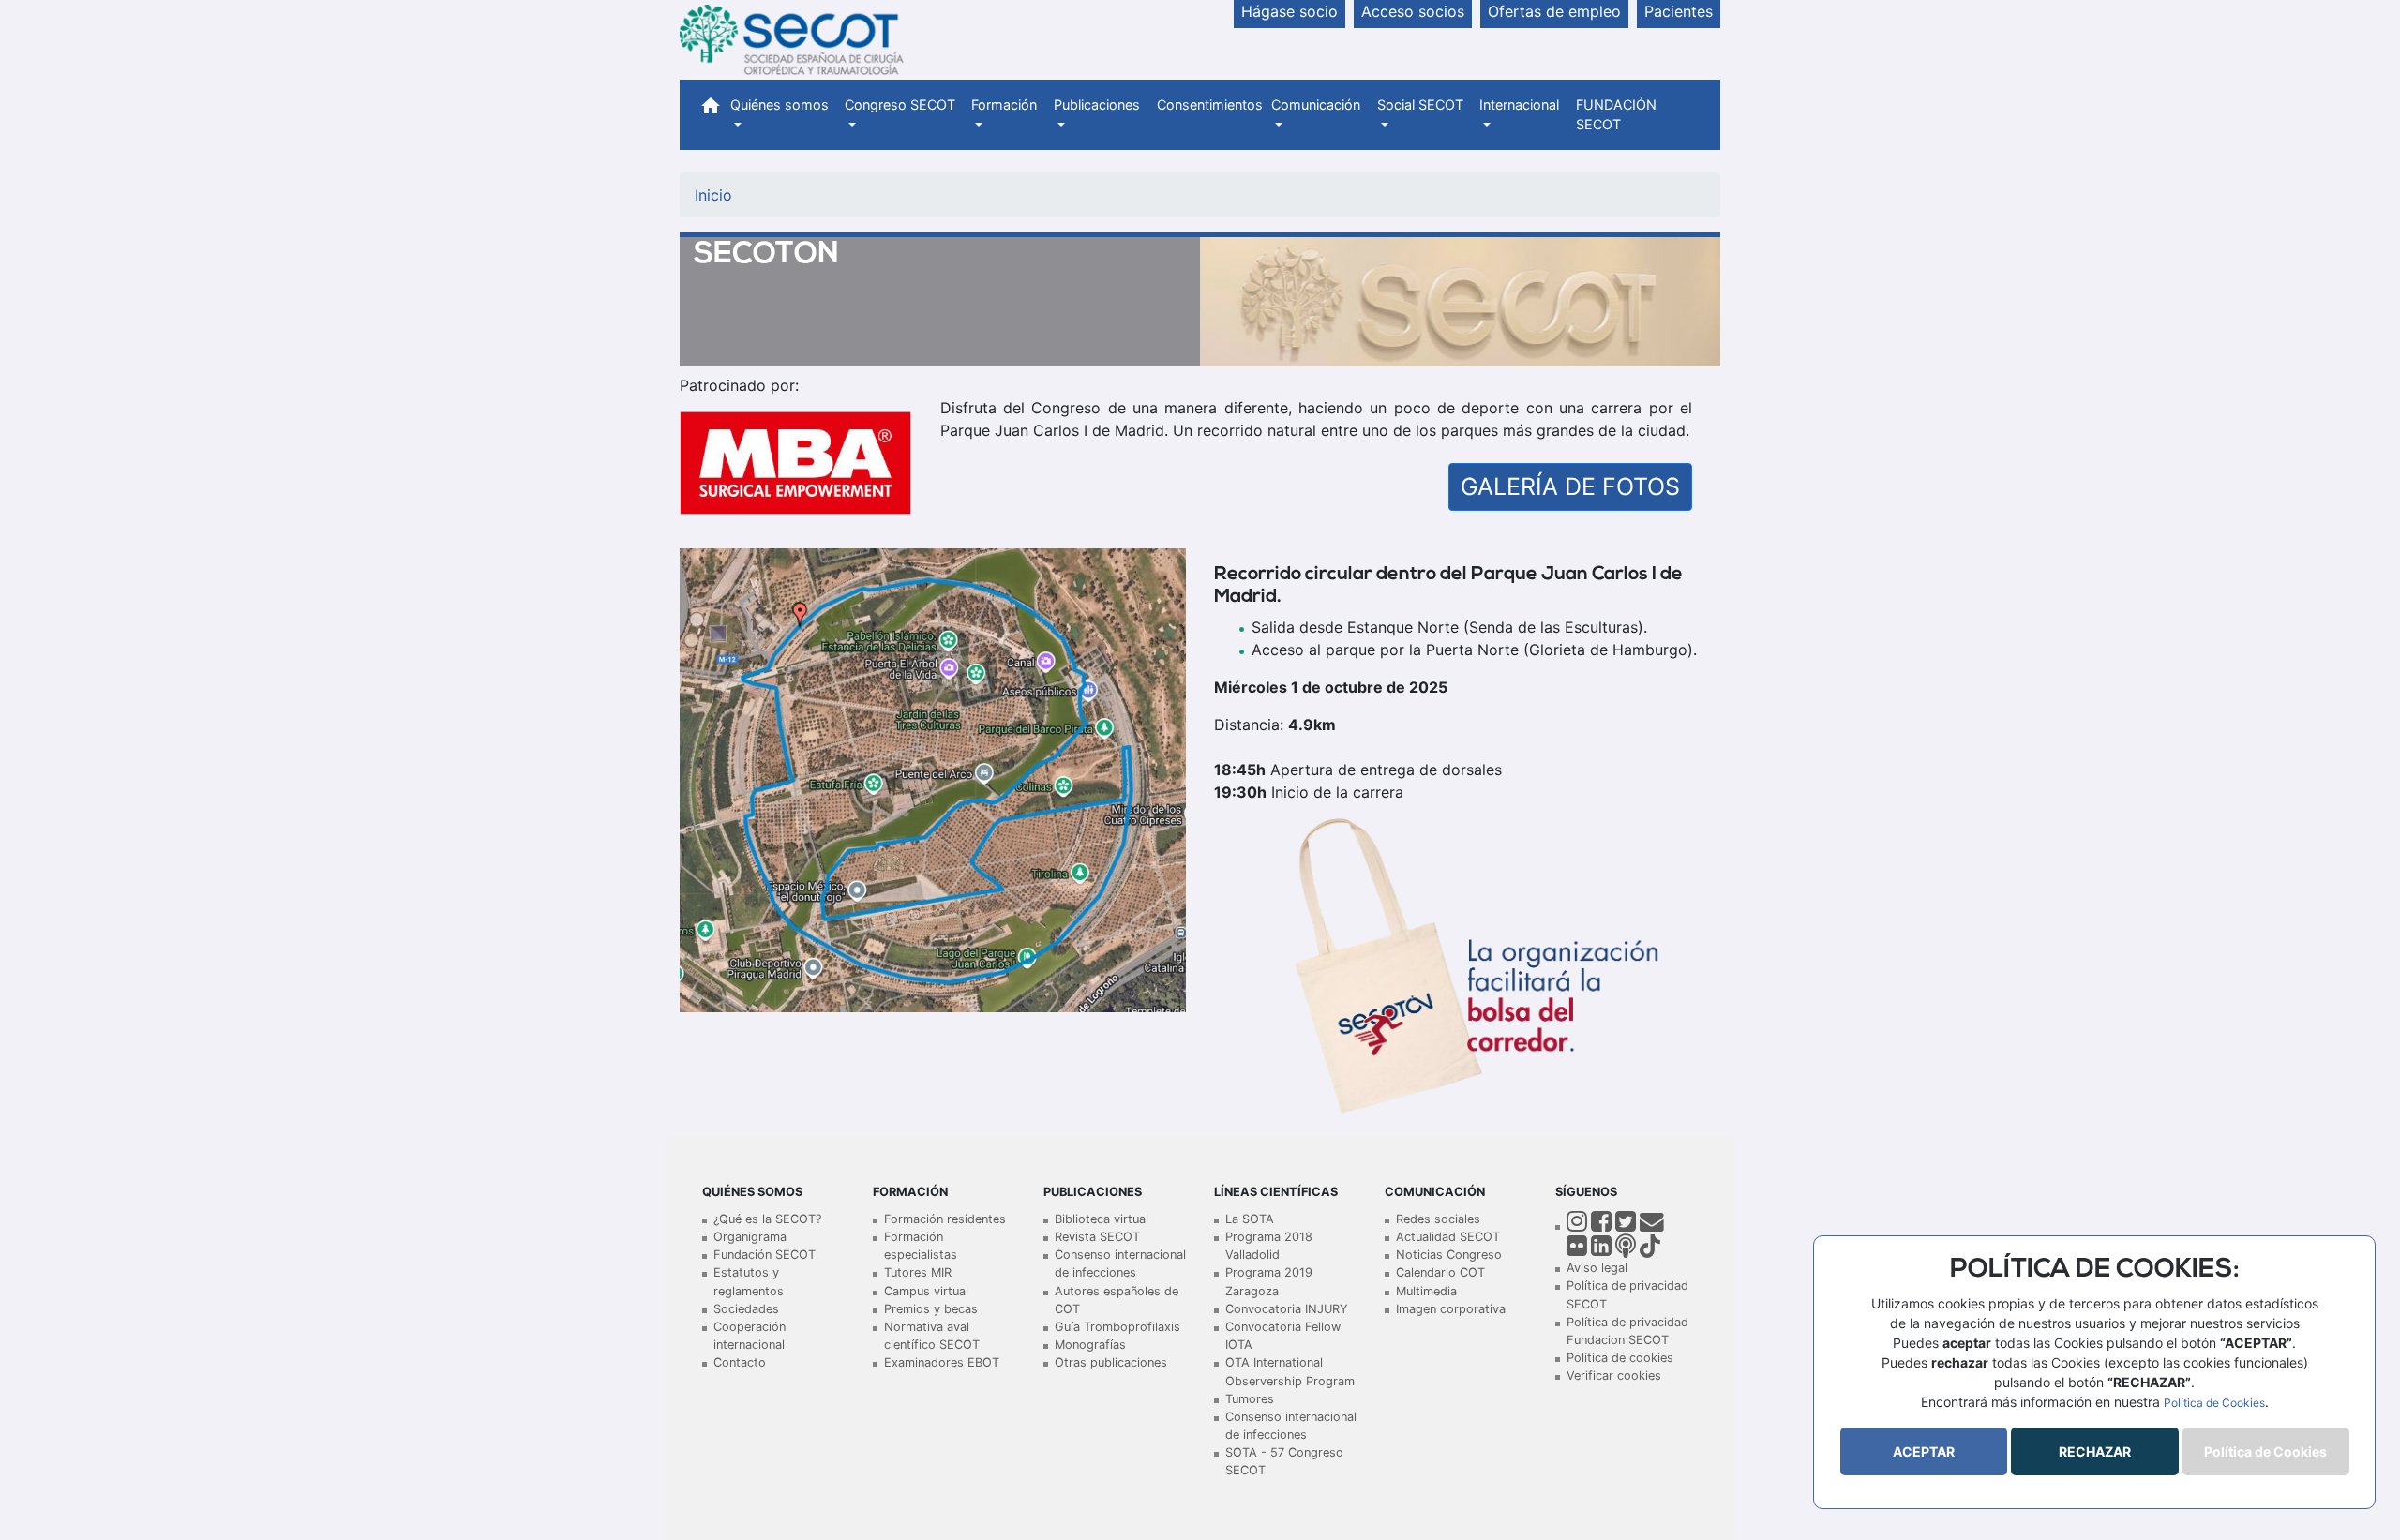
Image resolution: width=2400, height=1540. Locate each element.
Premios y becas (931, 1309)
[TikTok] (1650, 1250)
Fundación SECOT (765, 1255)
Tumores (1250, 1399)
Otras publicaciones (1111, 1362)
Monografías (1090, 1345)
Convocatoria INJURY (1287, 1309)
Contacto (740, 1362)
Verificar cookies (1614, 1376)
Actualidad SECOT (1448, 1237)
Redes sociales (1438, 1219)
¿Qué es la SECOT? (767, 1219)
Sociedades (746, 1309)
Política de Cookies (2214, 1403)
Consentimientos (1210, 105)
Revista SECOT (1097, 1237)
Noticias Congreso (1449, 1255)
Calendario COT (1440, 1272)
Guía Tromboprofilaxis (1117, 1327)
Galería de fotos (1570, 486)
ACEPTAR (1924, 1451)
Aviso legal (1597, 1268)
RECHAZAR (2095, 1451)
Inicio (713, 195)
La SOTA (1250, 1219)
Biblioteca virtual (1102, 1219)
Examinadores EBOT (942, 1362)
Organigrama (750, 1237)
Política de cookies (1620, 1358)
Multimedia (1426, 1291)
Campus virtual (926, 1291)
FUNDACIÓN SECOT (1616, 115)
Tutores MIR (918, 1272)
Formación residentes (945, 1219)
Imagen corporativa (1451, 1309)
